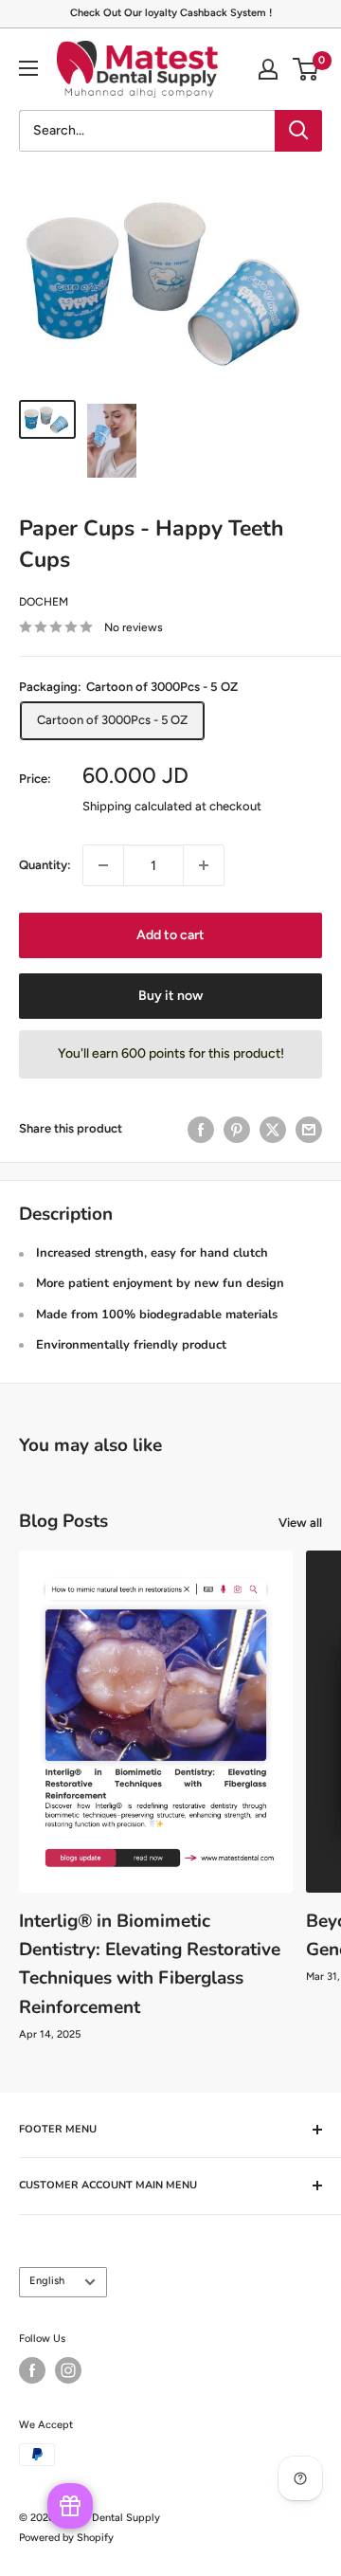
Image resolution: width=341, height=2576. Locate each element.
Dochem (44, 602)
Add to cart (170, 935)
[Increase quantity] (204, 865)
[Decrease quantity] (103, 865)
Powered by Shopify (66, 2538)
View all (300, 1523)
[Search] (298, 131)
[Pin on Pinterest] (237, 1130)
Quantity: (45, 865)
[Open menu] (28, 68)
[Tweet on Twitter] (273, 1130)
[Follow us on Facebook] (32, 2370)
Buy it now (170, 996)
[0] (306, 69)
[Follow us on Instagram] (68, 2370)
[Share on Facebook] (201, 1130)
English (47, 2281)
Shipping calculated (137, 806)
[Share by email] (309, 1130)
